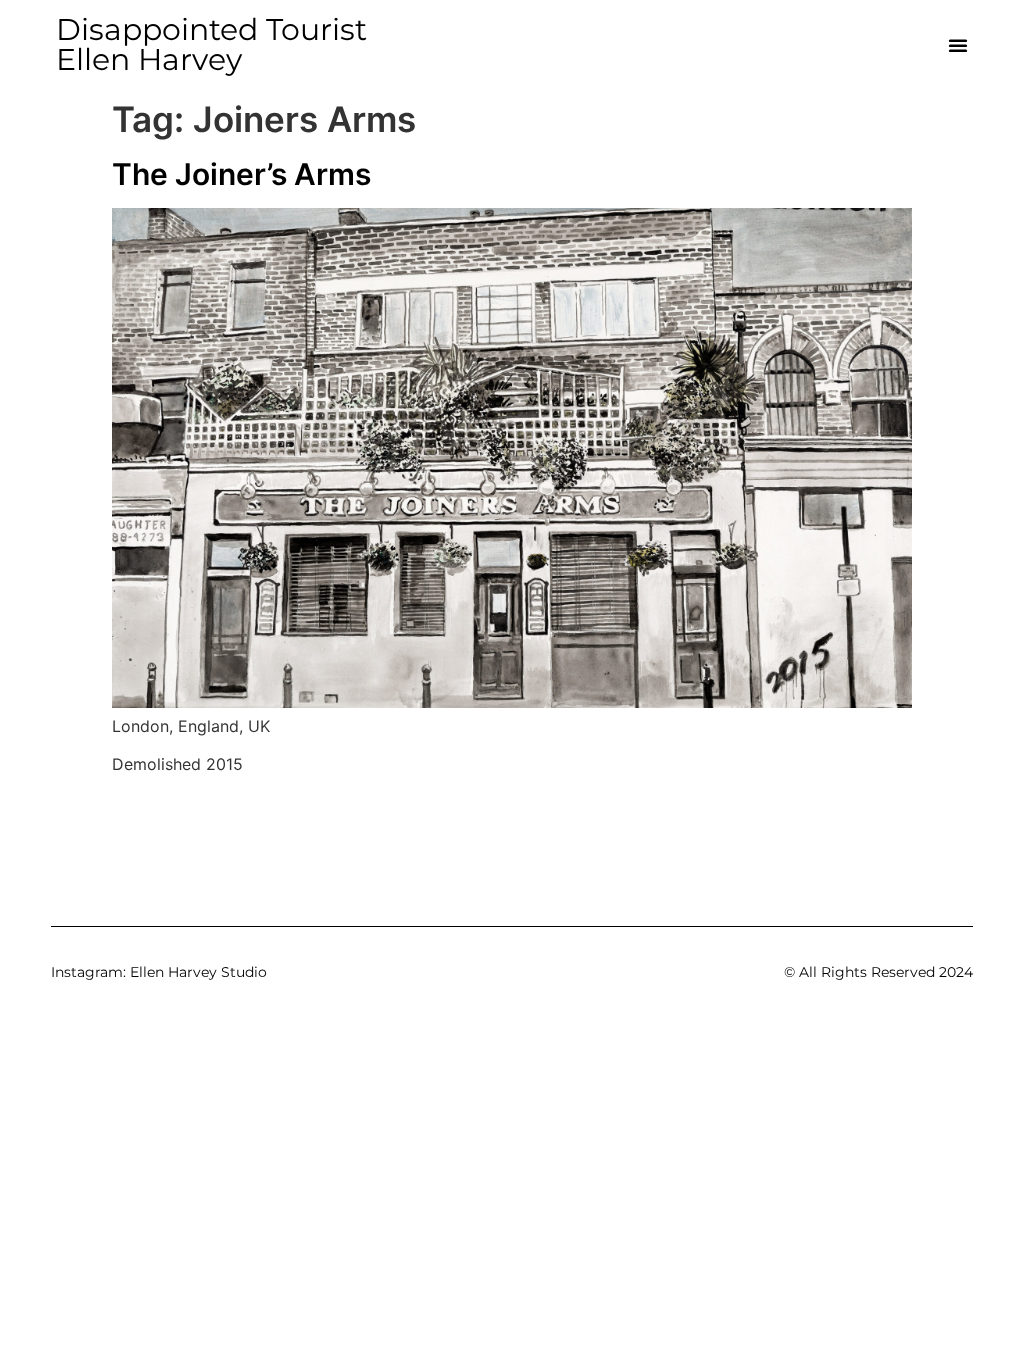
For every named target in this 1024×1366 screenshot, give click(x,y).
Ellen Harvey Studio (198, 972)
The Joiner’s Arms (241, 174)
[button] (958, 45)
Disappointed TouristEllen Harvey (211, 44)
